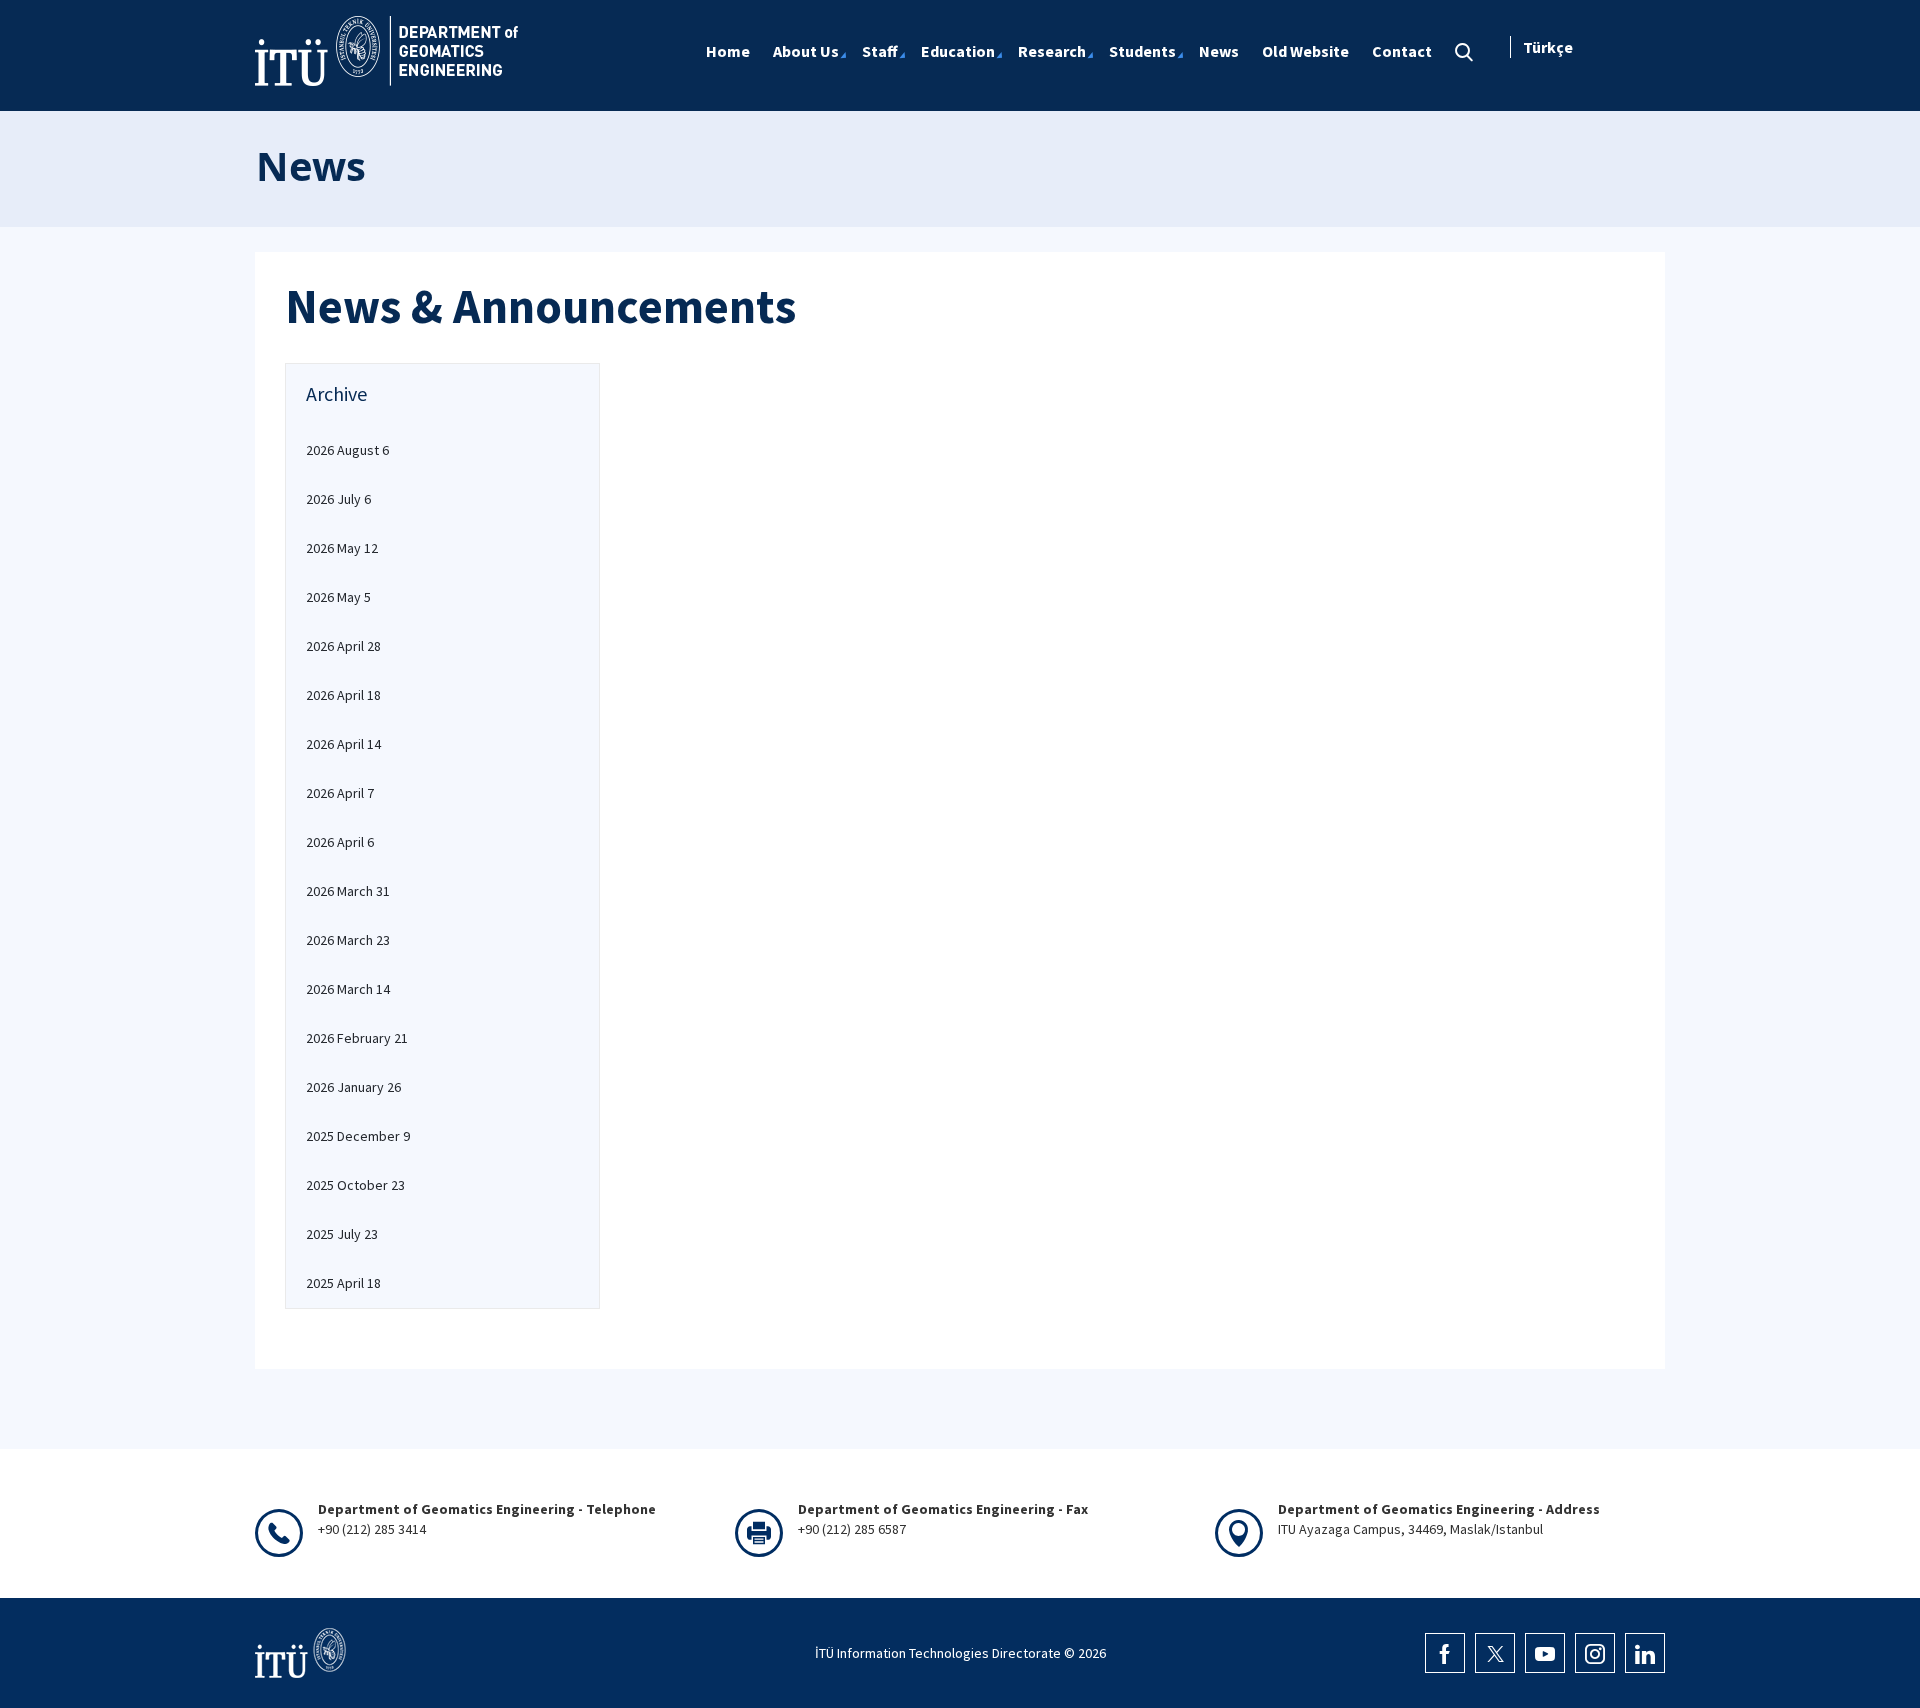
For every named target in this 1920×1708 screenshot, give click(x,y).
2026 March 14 (348, 989)
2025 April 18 (343, 1283)
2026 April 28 (343, 646)
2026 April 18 (343, 695)
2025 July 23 (342, 1234)
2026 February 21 (357, 1038)
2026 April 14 (343, 744)
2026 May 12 (342, 548)
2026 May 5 (338, 597)
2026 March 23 (348, 940)
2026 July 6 (338, 499)
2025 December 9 (358, 1136)
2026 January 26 (353, 1087)
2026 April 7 (340, 793)
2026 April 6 (340, 842)
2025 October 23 (355, 1185)
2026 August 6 (347, 450)
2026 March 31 (348, 891)
